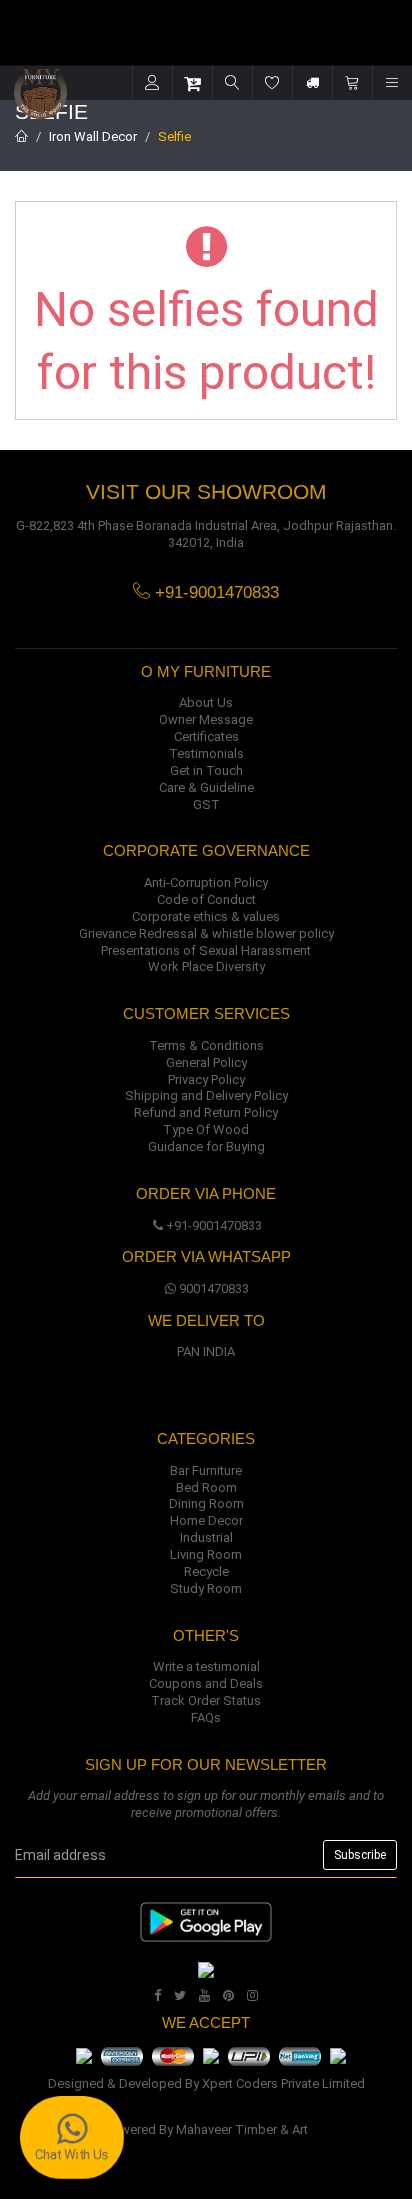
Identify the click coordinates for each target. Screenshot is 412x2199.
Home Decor (206, 1520)
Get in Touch (206, 770)
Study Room (206, 1588)
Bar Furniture (206, 1470)
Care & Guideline (206, 787)
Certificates (206, 736)
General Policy (206, 1062)
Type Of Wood (206, 1129)
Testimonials (206, 753)
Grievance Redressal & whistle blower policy (206, 933)
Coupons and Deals (206, 1683)
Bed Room (206, 1487)
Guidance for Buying (206, 1146)
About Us (206, 702)
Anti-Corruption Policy (206, 882)
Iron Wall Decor (93, 136)
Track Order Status (206, 1700)
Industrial (206, 1537)
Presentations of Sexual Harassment (206, 950)
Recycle (206, 1571)
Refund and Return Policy (206, 1112)
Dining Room (206, 1503)
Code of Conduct (206, 899)
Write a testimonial (206, 1666)
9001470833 (214, 1288)
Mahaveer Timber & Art (242, 2129)
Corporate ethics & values (206, 916)
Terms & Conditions (206, 1045)
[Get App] (206, 1968)
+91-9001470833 (214, 1225)
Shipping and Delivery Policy (206, 1095)
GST (206, 804)
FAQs (206, 1717)
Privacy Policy (206, 1079)
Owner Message (206, 719)
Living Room (206, 1554)
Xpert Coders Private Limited (283, 2083)
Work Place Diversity (206, 966)
